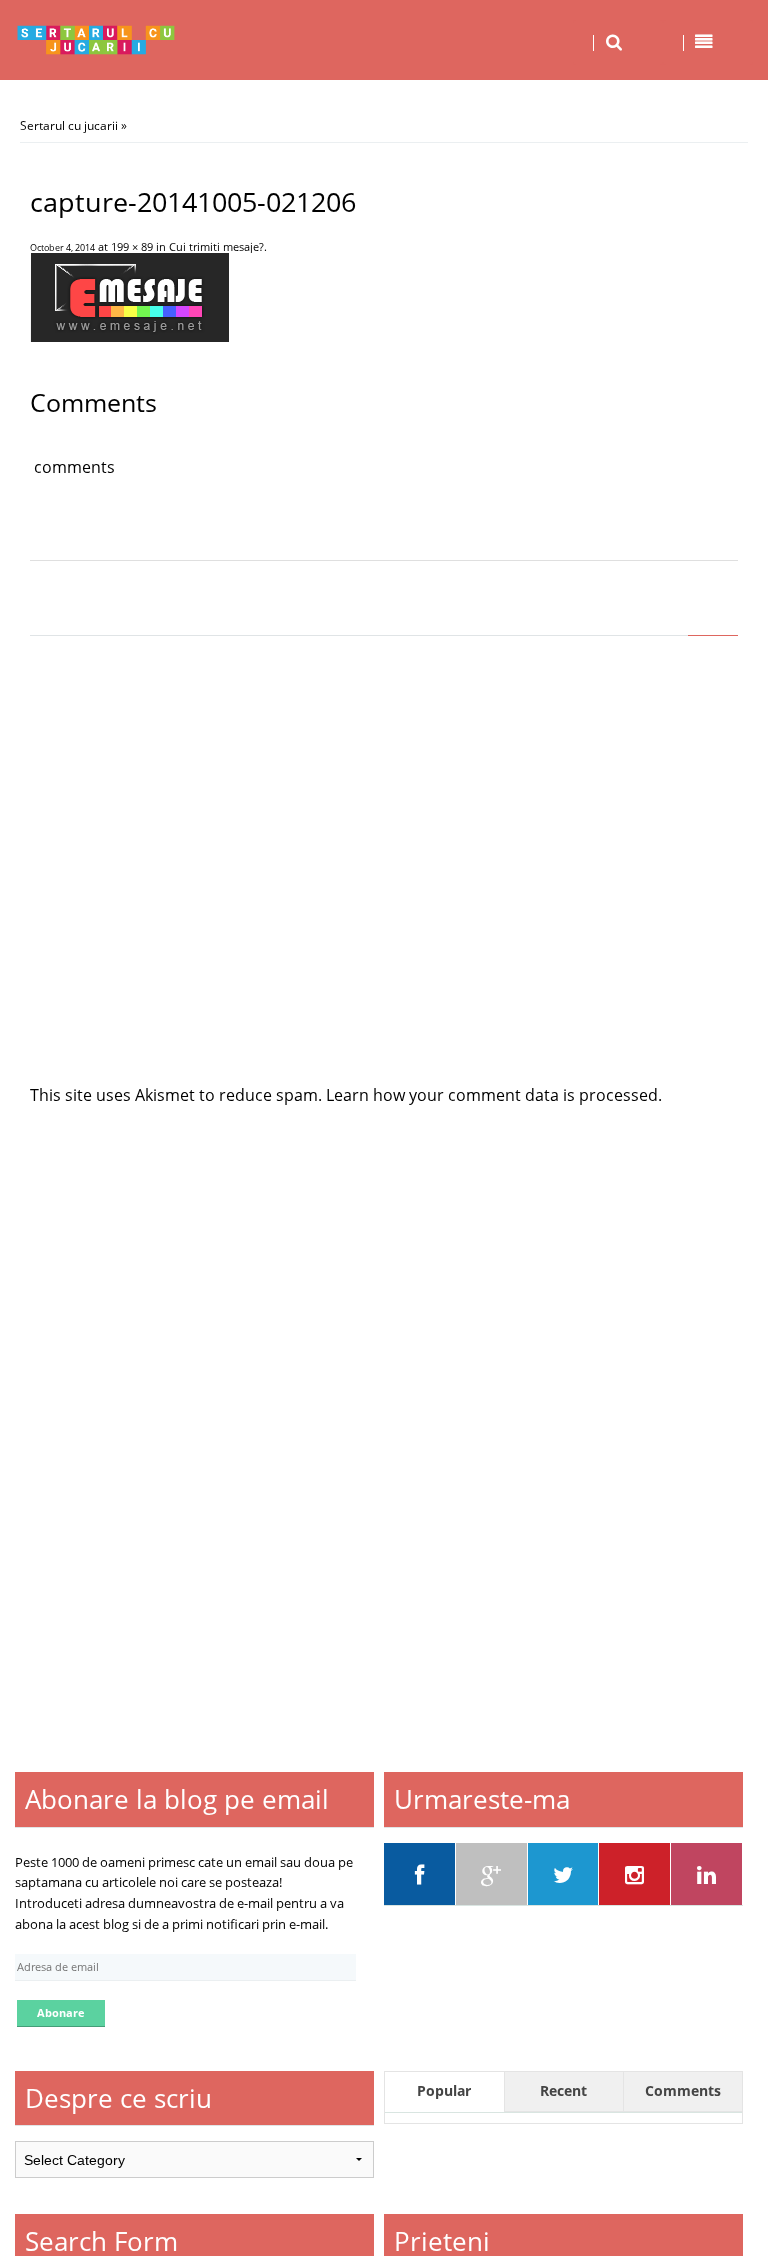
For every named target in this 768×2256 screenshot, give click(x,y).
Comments (683, 2090)
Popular (444, 2090)
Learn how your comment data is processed (492, 1095)
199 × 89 (132, 246)
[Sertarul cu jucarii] (96, 40)
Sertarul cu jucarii (69, 125)
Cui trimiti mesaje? (216, 246)
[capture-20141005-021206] (129, 336)
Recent (563, 2090)
